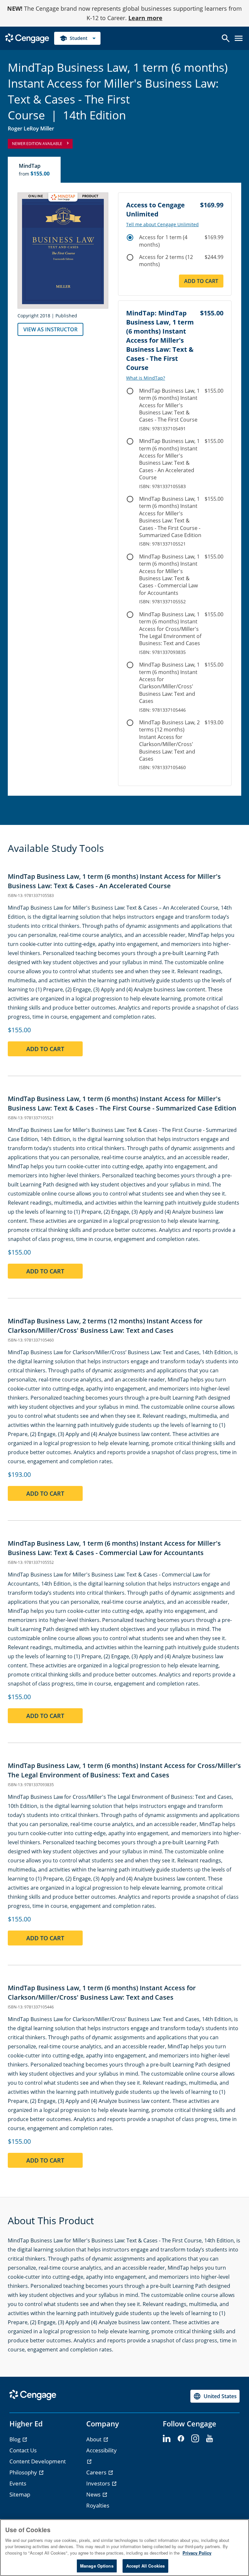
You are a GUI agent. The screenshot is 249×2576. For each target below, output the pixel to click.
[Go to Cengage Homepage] (27, 37)
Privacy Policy (197, 2553)
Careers (97, 2472)
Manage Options (97, 2566)
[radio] (130, 238)
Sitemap (20, 2494)
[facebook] (181, 2439)
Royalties (98, 2505)
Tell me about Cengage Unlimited (162, 225)
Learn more (145, 18)
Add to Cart (201, 281)
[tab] (35, 170)
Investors (99, 2483)
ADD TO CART (45, 1049)
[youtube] (209, 2439)
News (94, 2494)
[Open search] (226, 38)
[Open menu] (239, 38)
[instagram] (195, 2439)
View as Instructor (50, 329)
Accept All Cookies (145, 2566)
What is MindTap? (146, 378)
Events (18, 2483)
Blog (16, 2439)
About (95, 2439)
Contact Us (23, 2450)
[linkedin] (167, 2439)
